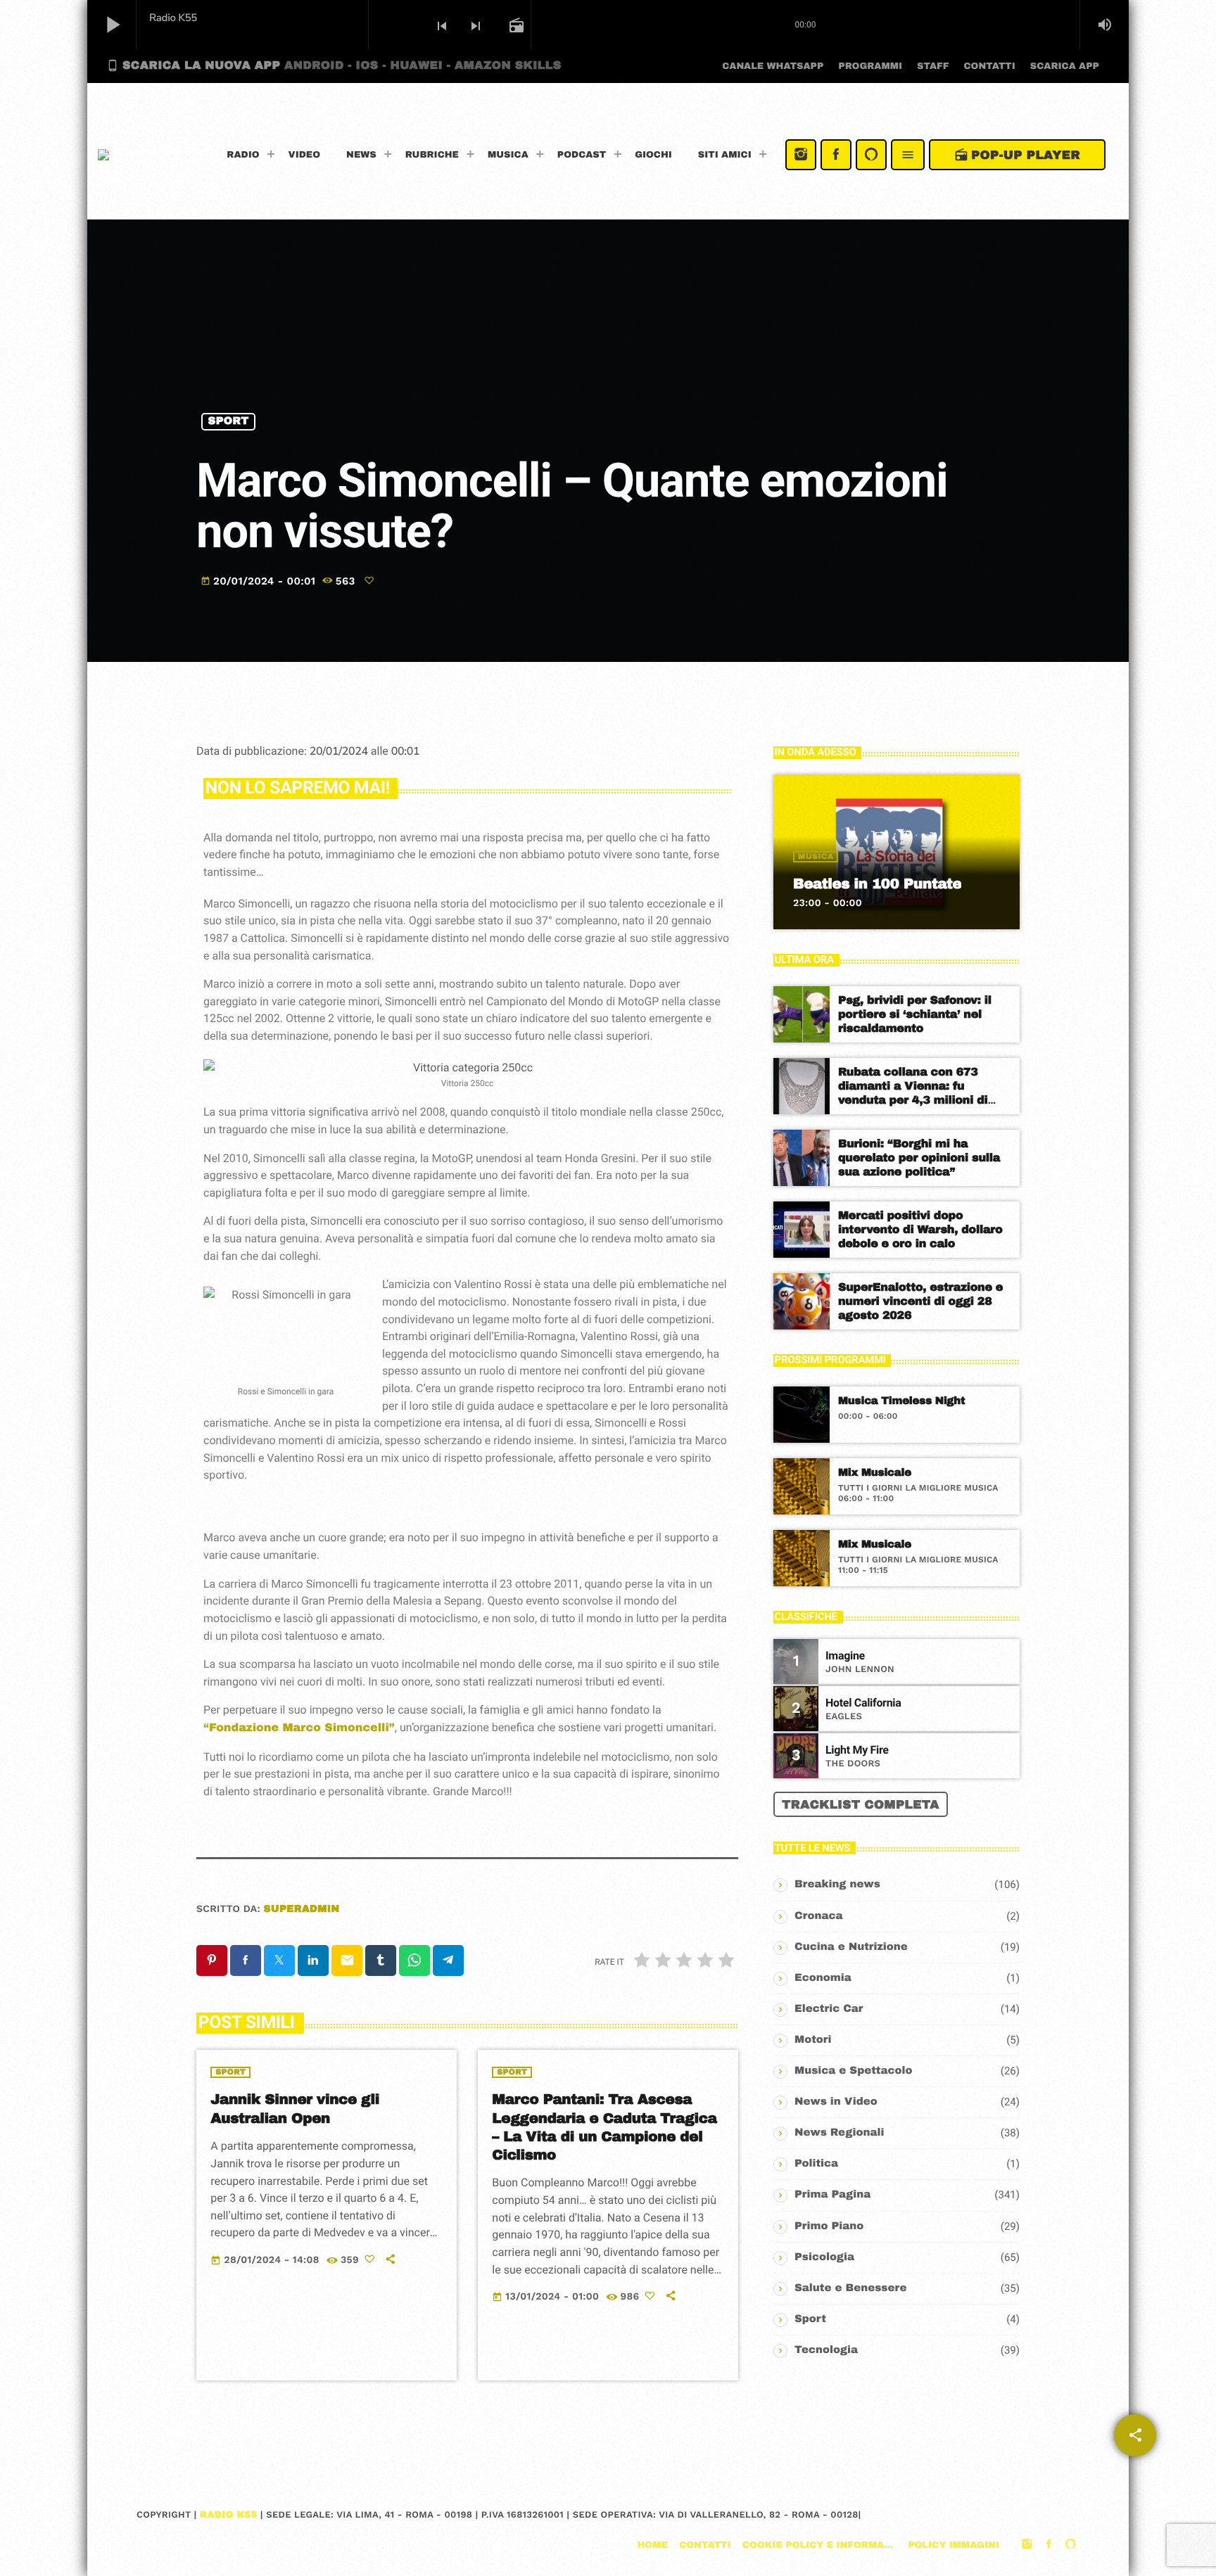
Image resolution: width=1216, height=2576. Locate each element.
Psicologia (824, 2257)
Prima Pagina (832, 2195)
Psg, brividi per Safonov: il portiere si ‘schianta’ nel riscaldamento (915, 1015)
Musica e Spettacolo (854, 2071)
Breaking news (837, 1885)
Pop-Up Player (1017, 155)
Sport (229, 421)
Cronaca (819, 1916)
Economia (823, 1978)
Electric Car (829, 2009)
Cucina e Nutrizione (851, 1947)
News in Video (836, 2102)
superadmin (302, 1909)
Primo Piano (829, 2226)
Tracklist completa (861, 1805)
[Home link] (151, 155)
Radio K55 (229, 2515)
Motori (813, 2040)
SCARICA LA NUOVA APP (334, 65)
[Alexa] (871, 155)
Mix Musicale (875, 1473)
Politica (816, 2164)
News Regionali (840, 2133)
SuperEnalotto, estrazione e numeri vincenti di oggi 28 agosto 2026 (920, 1302)
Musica (816, 857)
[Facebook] (836, 155)
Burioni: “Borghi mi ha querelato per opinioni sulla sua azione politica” (919, 1158)
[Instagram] (801, 155)
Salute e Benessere (850, 2288)
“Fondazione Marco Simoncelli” (299, 1728)
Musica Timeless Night (901, 1401)
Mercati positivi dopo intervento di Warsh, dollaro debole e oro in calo (920, 1230)
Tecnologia (826, 2350)
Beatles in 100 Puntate (877, 884)
